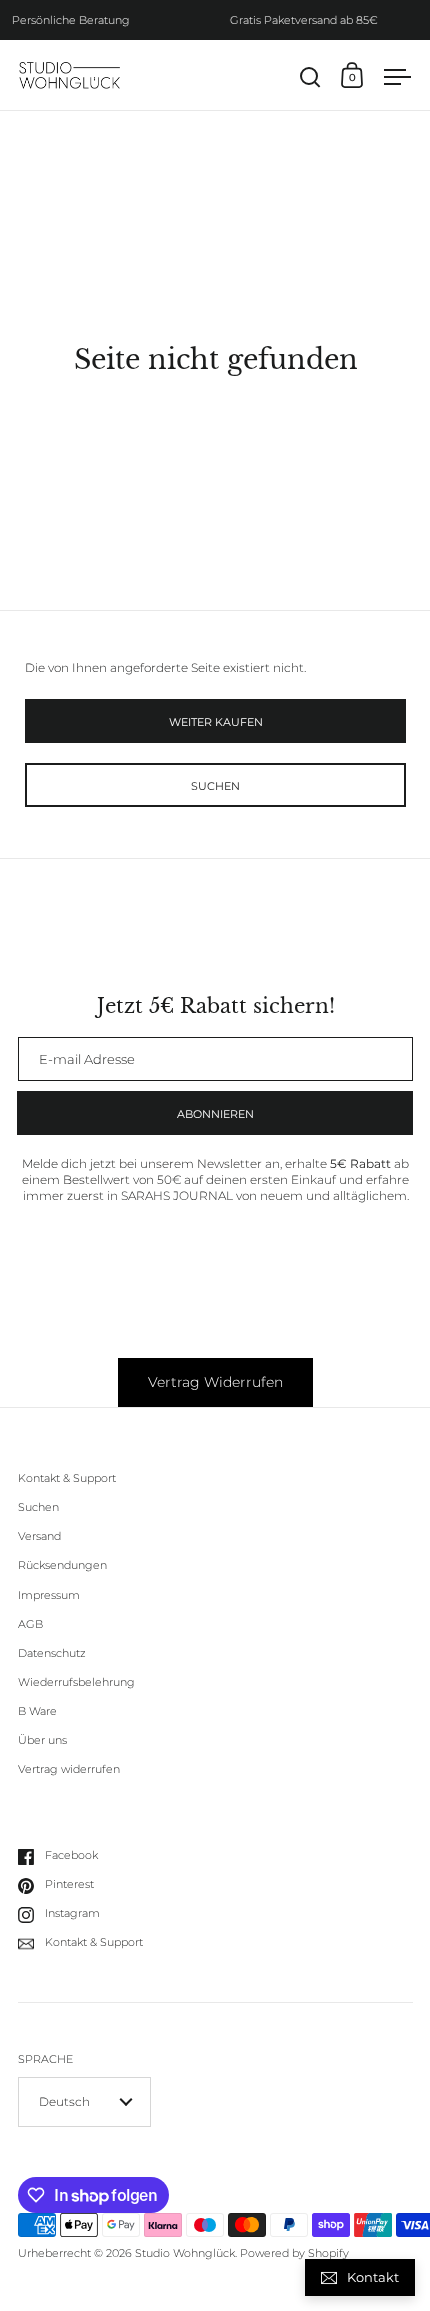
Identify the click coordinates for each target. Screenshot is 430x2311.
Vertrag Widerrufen (215, 1382)
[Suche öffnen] (310, 77)
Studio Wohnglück (185, 2253)
